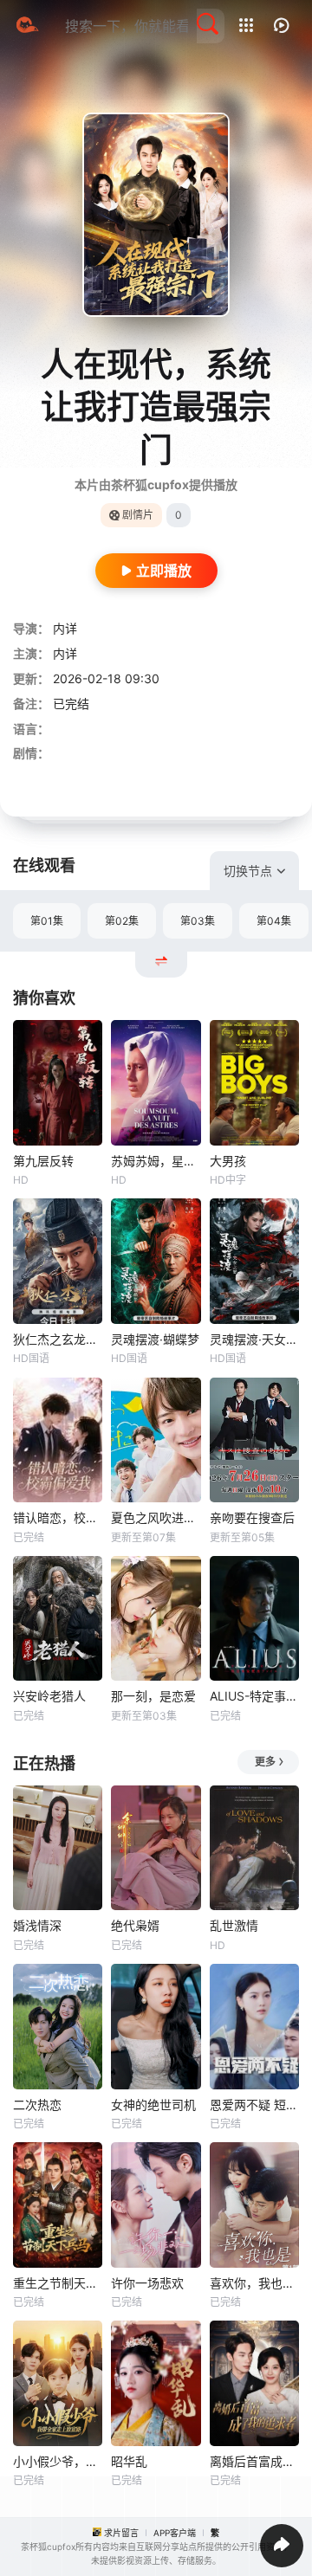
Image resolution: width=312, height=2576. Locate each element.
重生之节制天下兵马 (58, 2283)
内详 (65, 628)
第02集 (122, 921)
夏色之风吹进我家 (156, 1517)
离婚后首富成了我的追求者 (254, 2461)
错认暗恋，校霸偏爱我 (58, 1517)
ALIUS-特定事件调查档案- (254, 1696)
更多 (265, 1762)
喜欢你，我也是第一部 (254, 2283)
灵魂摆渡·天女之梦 (254, 1339)
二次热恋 (37, 2105)
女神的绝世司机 (153, 2105)
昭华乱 (129, 2461)
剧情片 (138, 515)
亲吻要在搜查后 (252, 1517)
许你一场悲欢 (147, 2283)
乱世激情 (234, 1925)
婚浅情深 (37, 1925)
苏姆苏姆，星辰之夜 (156, 1161)
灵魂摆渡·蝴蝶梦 (155, 1339)
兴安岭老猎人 (49, 1696)
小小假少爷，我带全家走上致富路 (58, 2461)
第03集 (198, 921)
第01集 (47, 921)
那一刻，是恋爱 (153, 1696)
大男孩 (228, 1161)
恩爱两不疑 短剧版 (254, 2105)
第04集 (274, 921)
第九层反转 (43, 1161)
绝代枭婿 (135, 1925)
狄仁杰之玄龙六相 (58, 1339)
